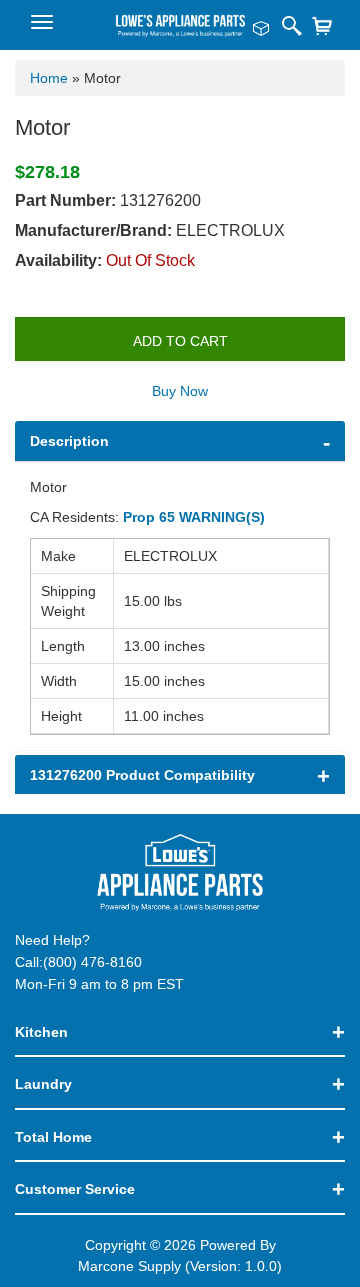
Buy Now (180, 391)
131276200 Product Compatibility (142, 775)
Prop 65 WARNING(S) (194, 517)
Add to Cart (180, 341)
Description (69, 441)
